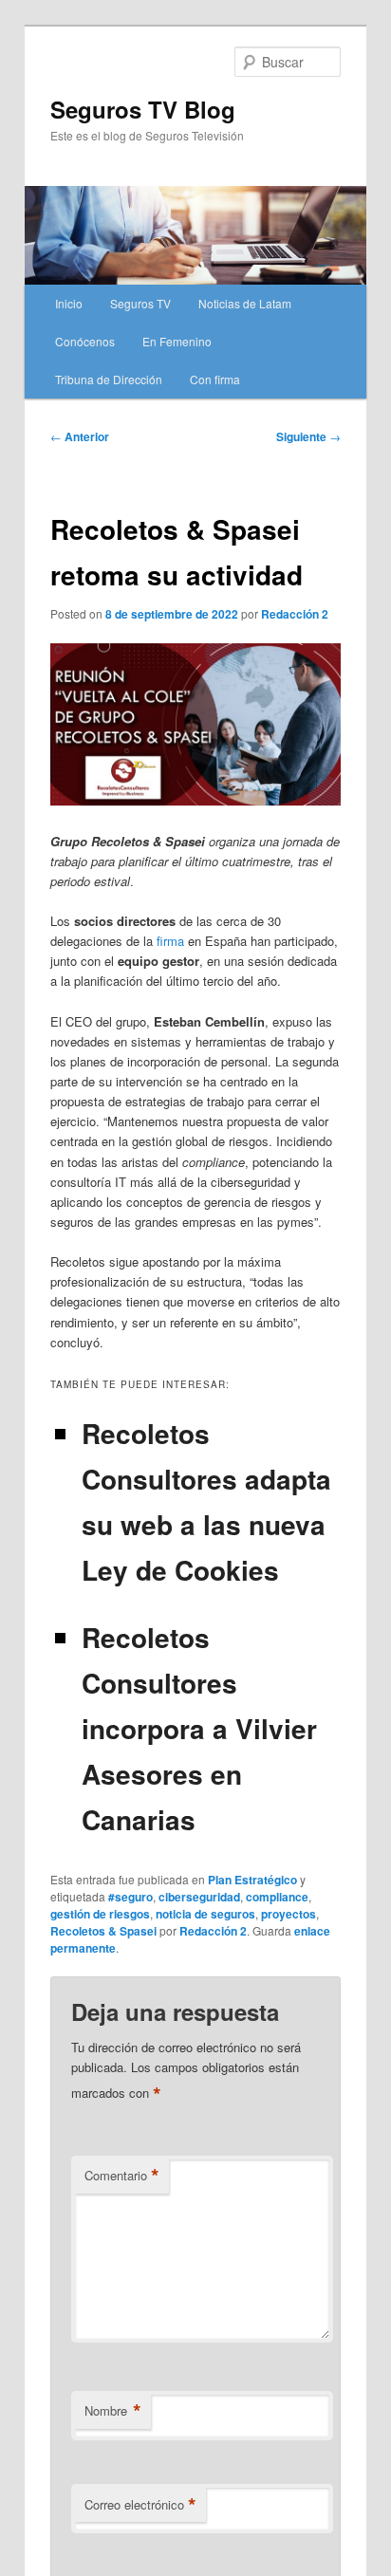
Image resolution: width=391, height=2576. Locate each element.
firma (170, 941)
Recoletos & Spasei (103, 1931)
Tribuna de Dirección (109, 379)
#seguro (130, 1897)
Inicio (69, 303)
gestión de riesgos (100, 1914)
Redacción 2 (295, 614)
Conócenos (85, 341)
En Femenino (177, 341)
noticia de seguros (205, 1914)
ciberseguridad (199, 1897)
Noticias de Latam (245, 303)
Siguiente (308, 436)
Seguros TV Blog (143, 109)
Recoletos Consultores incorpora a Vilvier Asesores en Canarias (199, 1728)
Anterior (80, 436)
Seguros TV (140, 303)
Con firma (215, 379)
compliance (277, 1897)
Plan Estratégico (252, 1880)
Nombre (113, 2411)
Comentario (122, 2176)
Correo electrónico (140, 2505)
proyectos (289, 1914)
